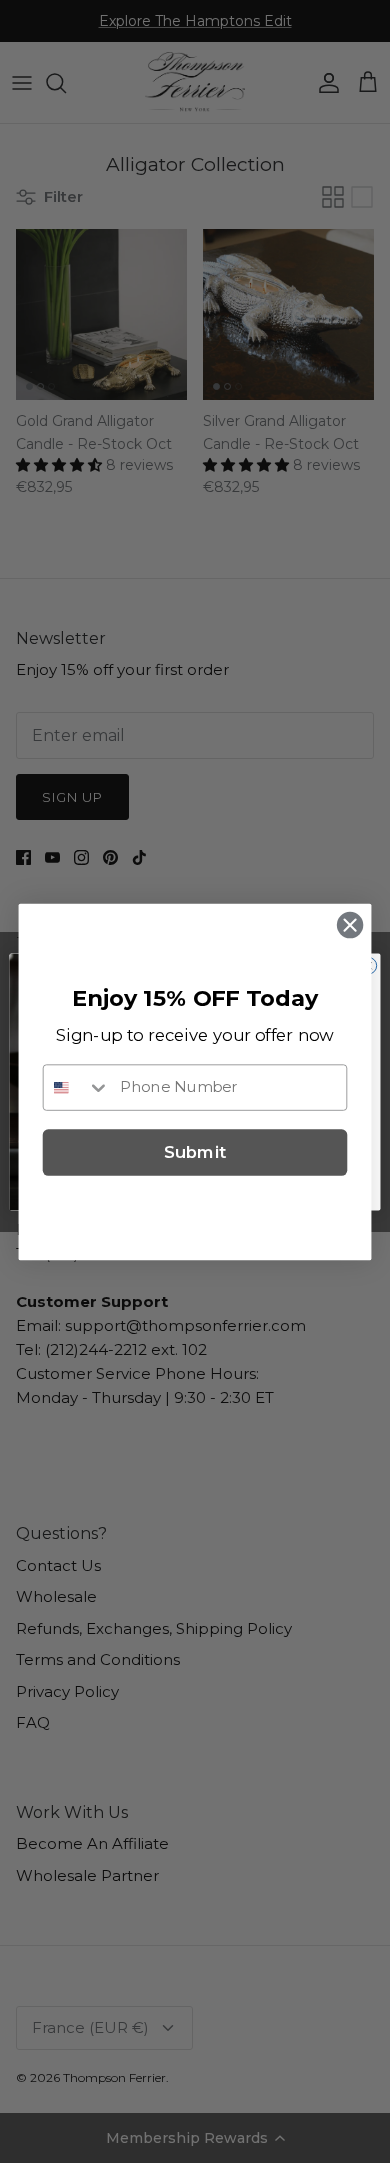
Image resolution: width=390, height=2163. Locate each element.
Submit (195, 1151)
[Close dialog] (350, 925)
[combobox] (77, 1086)
